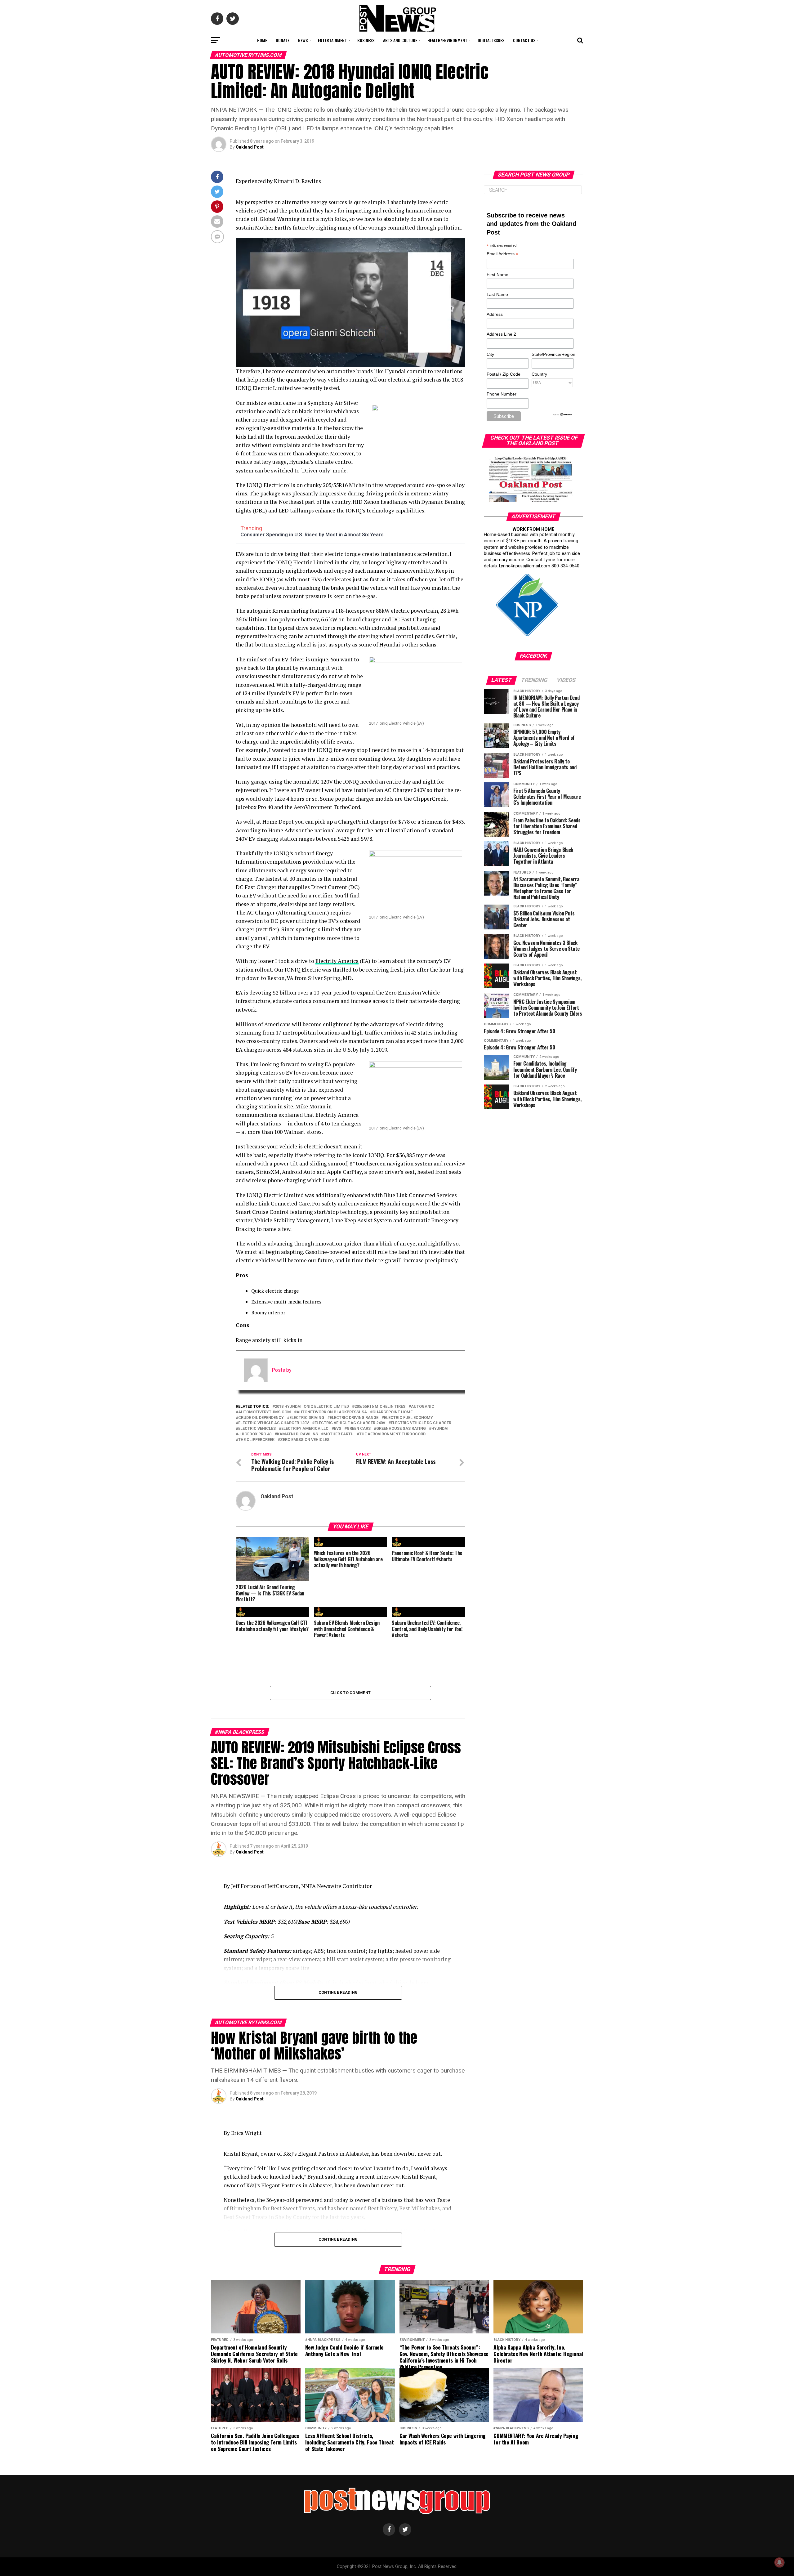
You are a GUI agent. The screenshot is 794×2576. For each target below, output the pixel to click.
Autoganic (423, 1407)
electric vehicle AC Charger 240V (350, 1423)
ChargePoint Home (393, 1412)
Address (495, 314)
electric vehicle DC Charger (421, 1423)
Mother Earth (339, 1434)
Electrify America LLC (305, 1429)
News (303, 40)
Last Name (497, 294)
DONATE (283, 40)
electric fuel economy (408, 1418)
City (490, 354)
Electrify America (337, 961)
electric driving (307, 1418)
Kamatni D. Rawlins (297, 1434)
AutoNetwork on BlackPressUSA (332, 1412)
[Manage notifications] (779, 2562)
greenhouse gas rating (401, 1429)
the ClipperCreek (256, 1440)
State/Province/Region (552, 354)
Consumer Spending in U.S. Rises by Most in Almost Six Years (312, 535)
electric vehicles (257, 1429)
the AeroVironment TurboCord (392, 1434)
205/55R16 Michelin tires (380, 1407)
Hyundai (440, 1429)
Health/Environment (447, 40)
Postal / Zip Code (504, 374)
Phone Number (502, 394)
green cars (359, 1429)
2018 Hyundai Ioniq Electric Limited (312, 1407)
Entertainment (332, 40)
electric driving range (354, 1418)
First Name (497, 275)
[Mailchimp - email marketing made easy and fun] (563, 415)
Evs (338, 1429)
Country (539, 374)
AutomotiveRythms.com (265, 1412)
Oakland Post (250, 147)
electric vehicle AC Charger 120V (274, 1423)
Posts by (282, 1370)
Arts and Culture (400, 40)
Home (262, 40)
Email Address (502, 254)
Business (366, 40)
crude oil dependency (261, 1418)
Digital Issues (491, 40)
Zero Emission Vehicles (305, 1440)
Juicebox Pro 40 (255, 1434)
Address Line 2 (501, 334)
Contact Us (524, 40)
